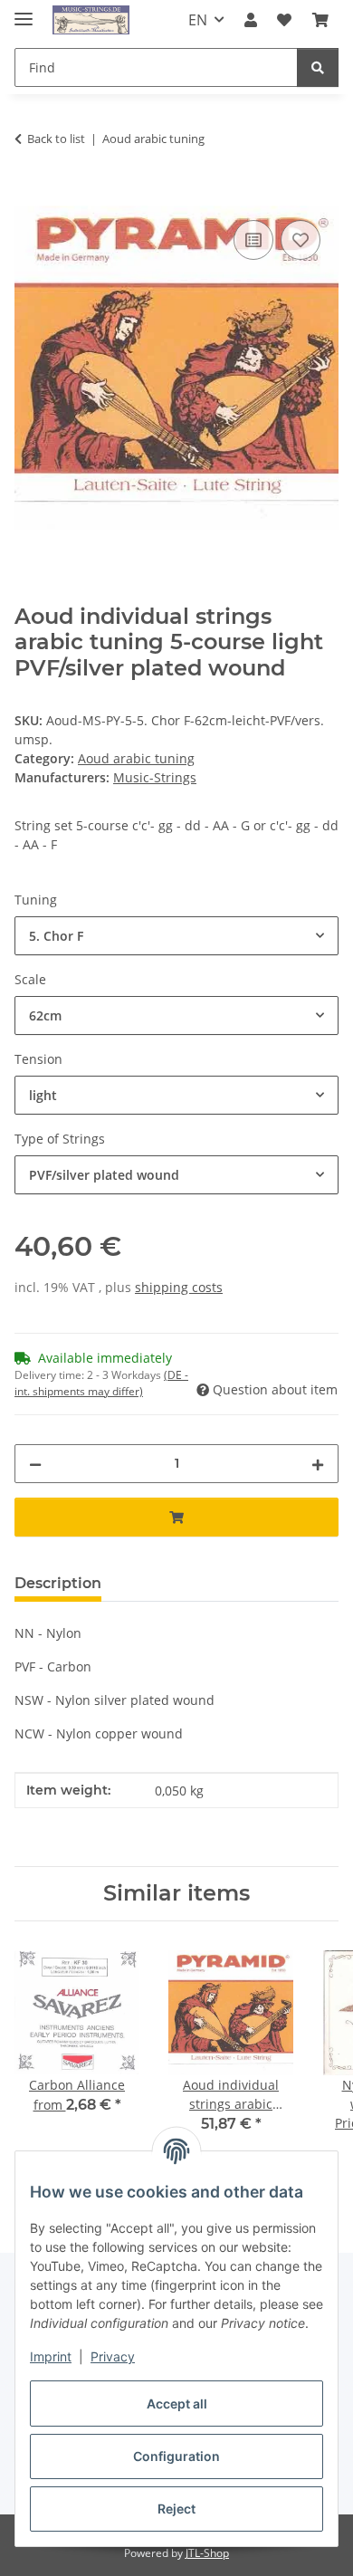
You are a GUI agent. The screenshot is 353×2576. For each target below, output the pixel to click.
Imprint (51, 2356)
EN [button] (198, 20)
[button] (251, 20)
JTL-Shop (207, 2553)
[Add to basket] (29, 196)
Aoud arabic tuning (136, 758)
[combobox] (176, 936)
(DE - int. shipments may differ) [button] (101, 1383)
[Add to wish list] (301, 240)
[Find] (318, 67)
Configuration (176, 2456)
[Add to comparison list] (253, 240)
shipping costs (179, 1287)
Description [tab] (58, 1583)
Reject (176, 2509)
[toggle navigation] (24, 11)
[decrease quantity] (35, 1464)
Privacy (113, 2356)
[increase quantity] (318, 1464)
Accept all (177, 2404)
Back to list (56, 139)
